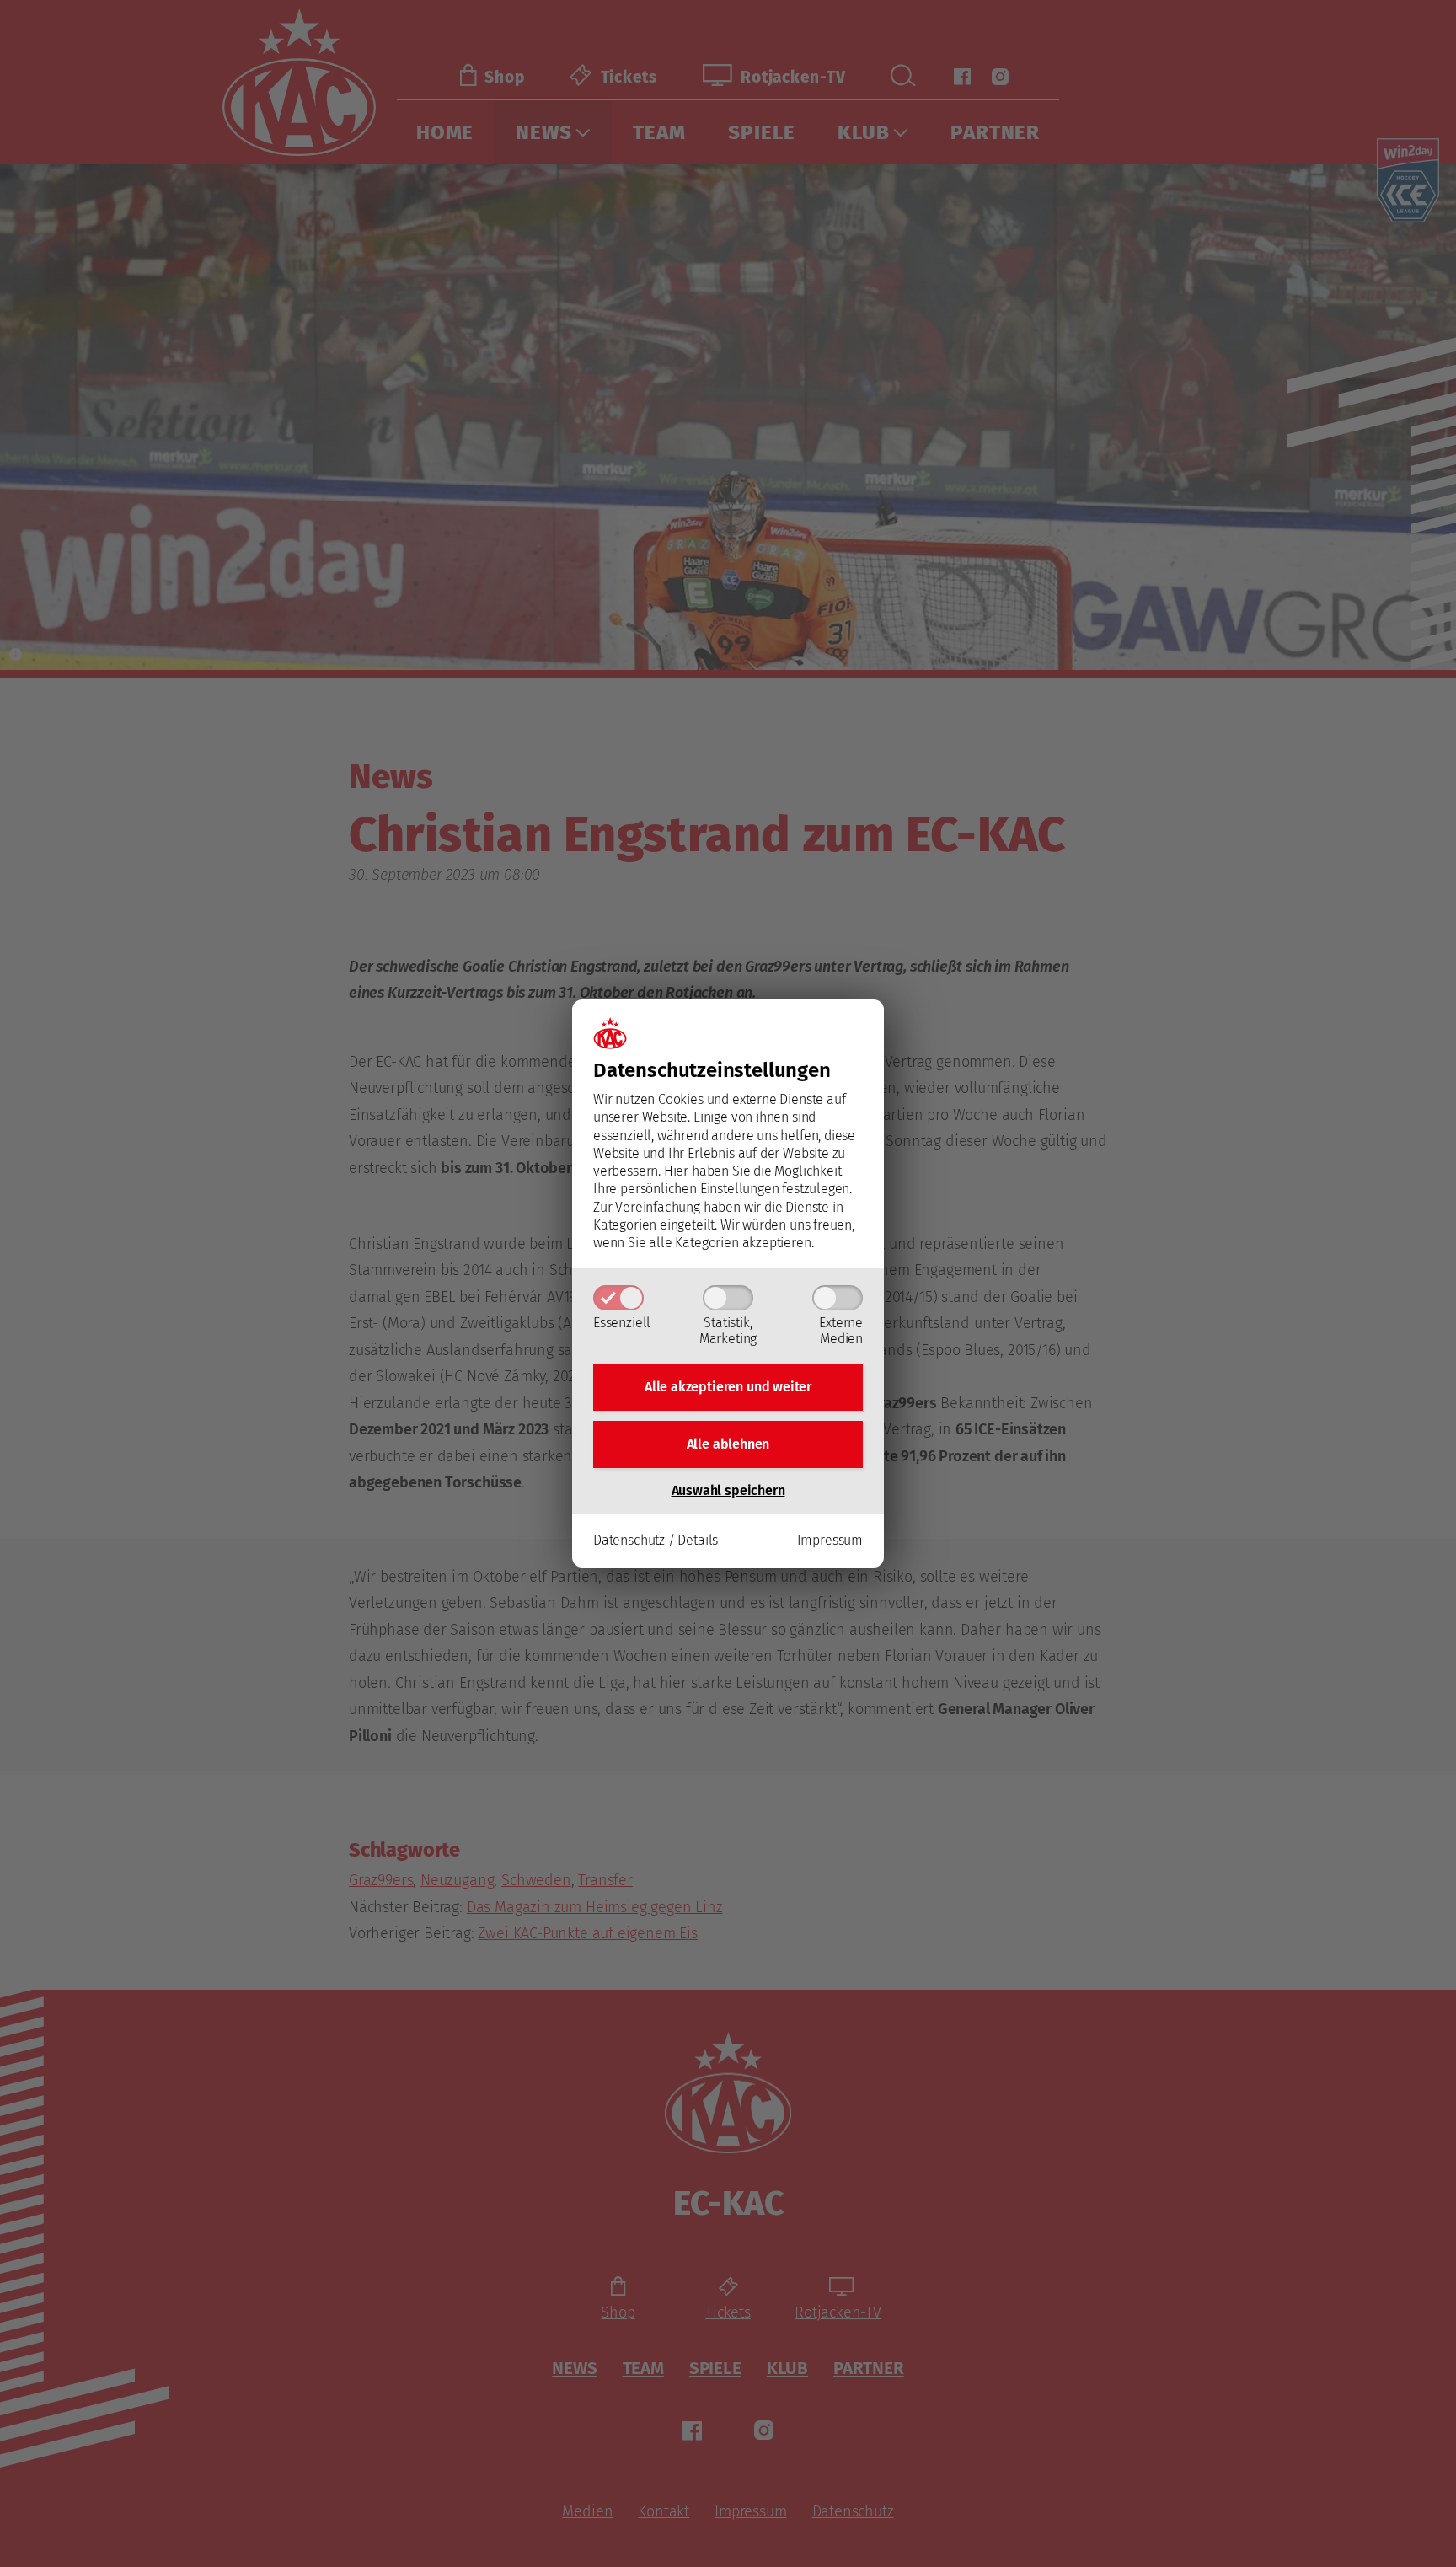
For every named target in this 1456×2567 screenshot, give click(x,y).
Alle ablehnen (728, 1444)
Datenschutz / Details (656, 1540)
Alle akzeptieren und (728, 1387)
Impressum (830, 1540)
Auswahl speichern (728, 1490)
